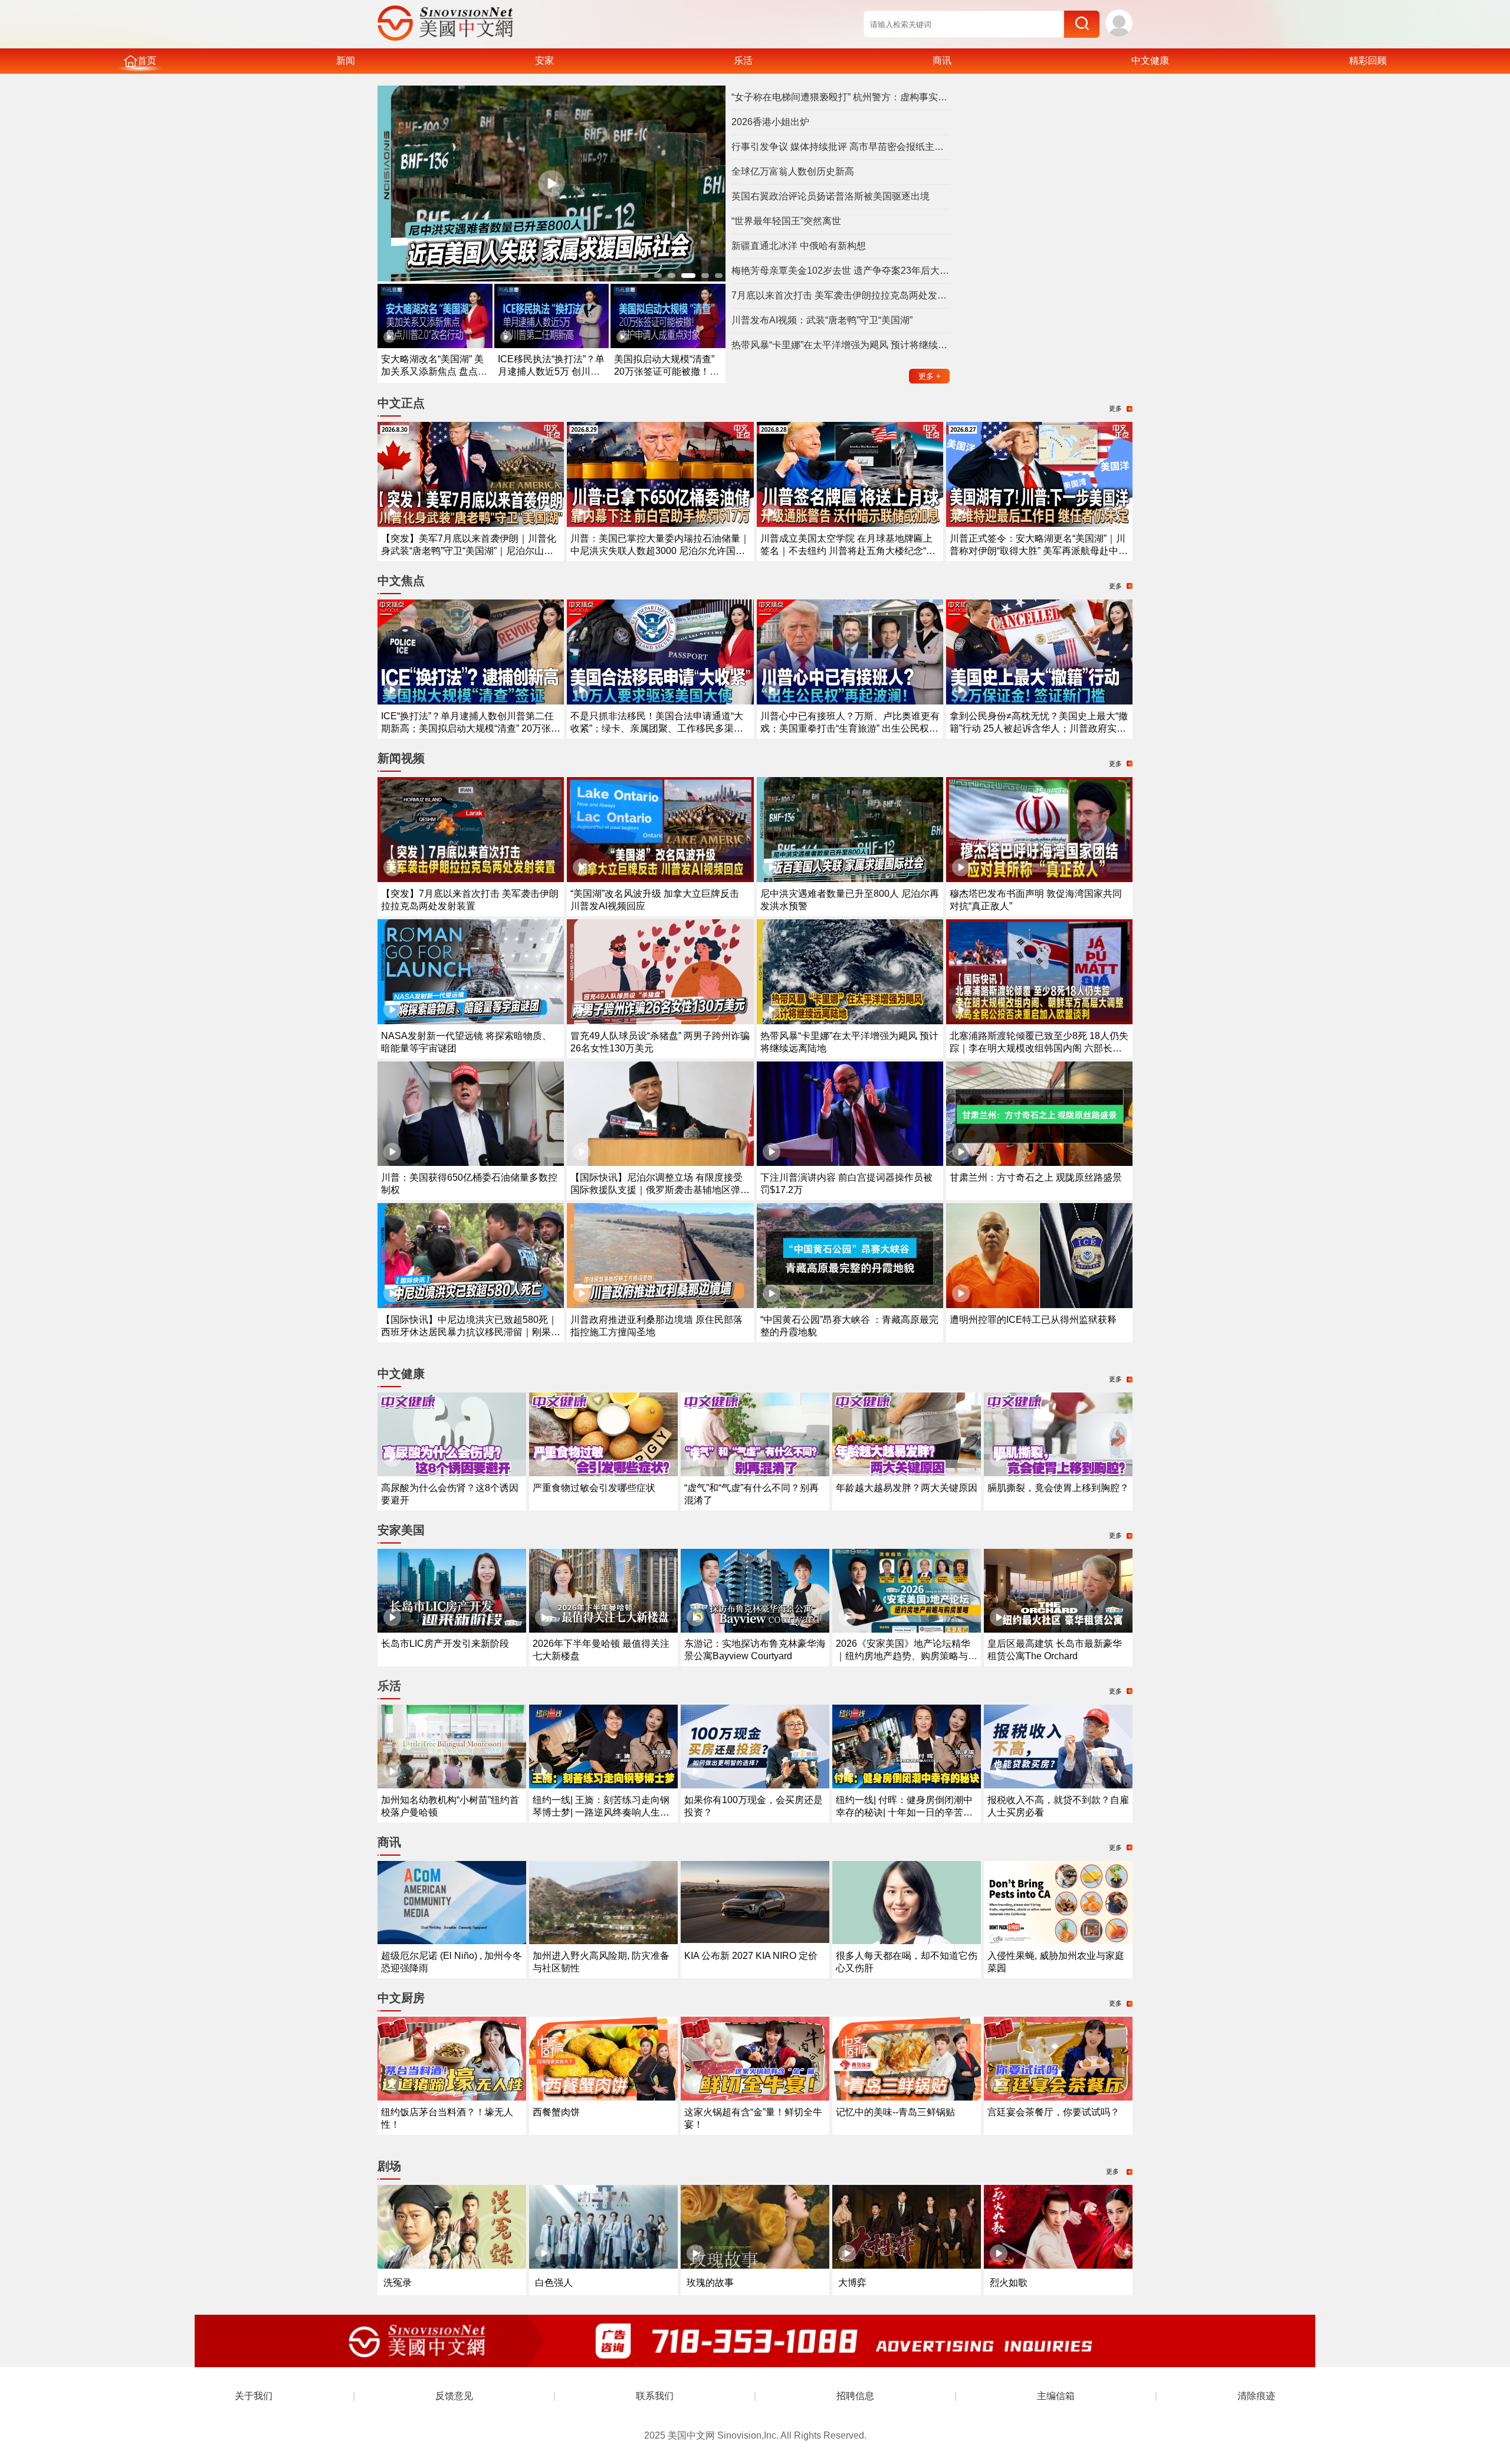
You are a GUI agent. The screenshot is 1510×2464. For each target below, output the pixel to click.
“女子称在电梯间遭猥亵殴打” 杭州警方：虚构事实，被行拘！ (841, 97)
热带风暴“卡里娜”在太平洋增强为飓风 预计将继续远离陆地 (841, 345)
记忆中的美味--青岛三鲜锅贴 (895, 2112)
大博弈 (852, 2283)
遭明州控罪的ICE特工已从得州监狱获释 (1033, 1320)
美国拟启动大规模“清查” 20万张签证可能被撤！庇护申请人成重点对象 (667, 371)
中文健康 (1150, 60)
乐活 (743, 60)
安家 (544, 60)
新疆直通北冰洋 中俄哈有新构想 (799, 246)
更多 (930, 376)
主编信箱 (1056, 2396)
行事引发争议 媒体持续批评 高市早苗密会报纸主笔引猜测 (841, 147)
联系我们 (655, 2396)
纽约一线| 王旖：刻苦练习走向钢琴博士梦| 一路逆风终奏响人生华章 (601, 1812)
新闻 (346, 60)
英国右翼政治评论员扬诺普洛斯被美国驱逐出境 (830, 196)
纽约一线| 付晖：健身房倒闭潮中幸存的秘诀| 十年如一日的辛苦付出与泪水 (904, 1812)
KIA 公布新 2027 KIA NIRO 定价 (751, 1956)
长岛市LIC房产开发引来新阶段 (445, 1644)
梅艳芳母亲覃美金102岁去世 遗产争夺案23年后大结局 (841, 271)
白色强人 (554, 2283)
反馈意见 (454, 2396)
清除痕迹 (1256, 2396)
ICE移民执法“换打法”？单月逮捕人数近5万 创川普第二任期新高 (551, 371)
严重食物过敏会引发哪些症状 (594, 1488)
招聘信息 (855, 2396)
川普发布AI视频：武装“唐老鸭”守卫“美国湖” (822, 320)
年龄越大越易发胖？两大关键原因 (907, 1488)
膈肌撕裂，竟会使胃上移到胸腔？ (1058, 1488)
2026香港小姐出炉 (770, 122)
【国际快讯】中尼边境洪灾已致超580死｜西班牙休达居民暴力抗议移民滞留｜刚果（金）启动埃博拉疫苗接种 (469, 1332)
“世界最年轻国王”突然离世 (786, 221)
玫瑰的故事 (710, 2283)
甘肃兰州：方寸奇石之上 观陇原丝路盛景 (1036, 1177)
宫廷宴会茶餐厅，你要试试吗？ (1053, 2112)
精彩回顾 (1368, 60)
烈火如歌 (1009, 2283)
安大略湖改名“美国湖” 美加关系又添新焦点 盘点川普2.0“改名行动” (434, 371)
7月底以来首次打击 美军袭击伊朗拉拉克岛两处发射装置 (841, 295)
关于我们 (254, 2396)
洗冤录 (398, 2283)
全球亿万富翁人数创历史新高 (793, 171)
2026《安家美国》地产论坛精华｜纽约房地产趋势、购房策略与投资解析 (907, 1656)
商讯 (942, 60)
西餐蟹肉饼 (556, 2112)
